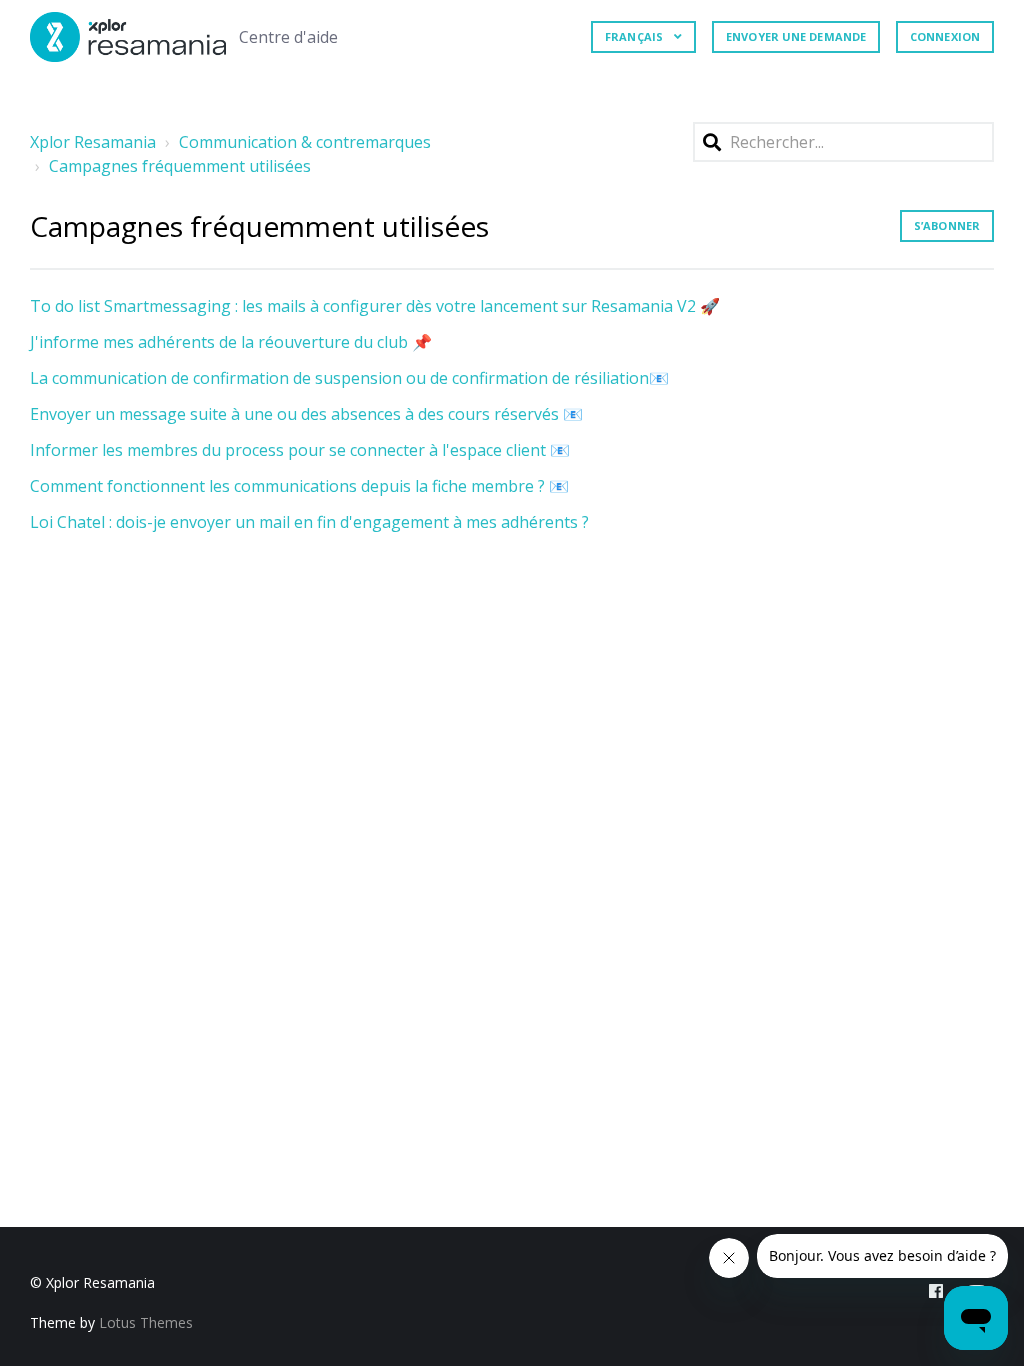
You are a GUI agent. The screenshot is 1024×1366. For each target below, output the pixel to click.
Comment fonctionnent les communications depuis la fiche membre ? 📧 (299, 486)
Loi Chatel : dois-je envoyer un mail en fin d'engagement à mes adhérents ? (309, 522)
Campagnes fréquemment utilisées (180, 166)
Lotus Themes (146, 1322)
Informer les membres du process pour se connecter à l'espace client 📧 (300, 450)
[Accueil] (128, 37)
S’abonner (947, 225)
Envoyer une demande (796, 36)
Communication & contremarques (305, 142)
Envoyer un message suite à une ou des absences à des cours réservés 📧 (306, 414)
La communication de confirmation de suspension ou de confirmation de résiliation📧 (349, 378)
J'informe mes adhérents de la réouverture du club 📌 (231, 342)
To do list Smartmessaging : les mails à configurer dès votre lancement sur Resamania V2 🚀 (375, 306)
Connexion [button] (945, 36)
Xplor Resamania (93, 142)
